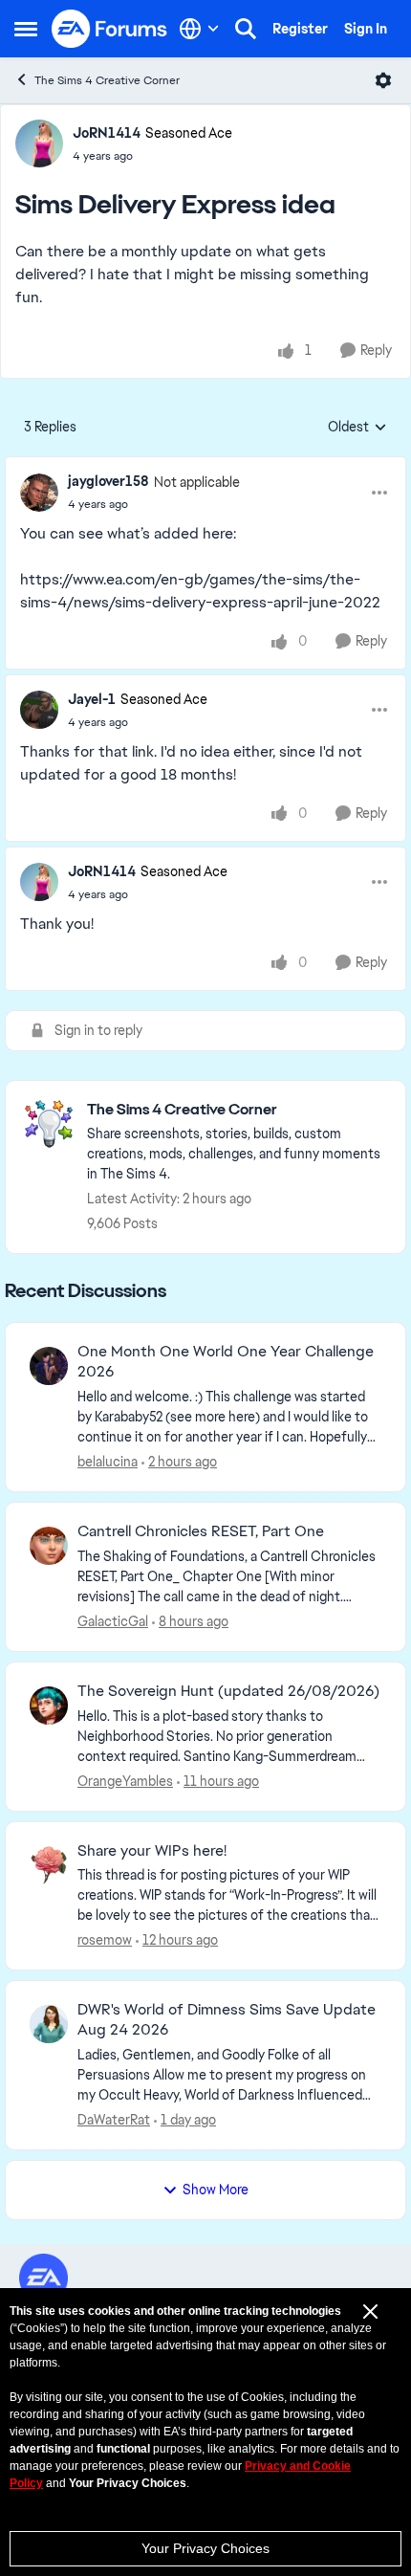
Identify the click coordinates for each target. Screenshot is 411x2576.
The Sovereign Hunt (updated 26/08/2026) (228, 1691)
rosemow (105, 1940)
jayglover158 (108, 481)
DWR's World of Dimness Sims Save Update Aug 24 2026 (227, 2020)
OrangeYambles (125, 1781)
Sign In (366, 29)
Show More (216, 2190)
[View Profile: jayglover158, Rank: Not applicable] (39, 493)
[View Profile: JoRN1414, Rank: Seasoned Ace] (39, 143)
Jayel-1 (92, 699)
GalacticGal (113, 1621)
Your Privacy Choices (205, 2548)
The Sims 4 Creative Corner (107, 80)
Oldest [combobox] (357, 428)
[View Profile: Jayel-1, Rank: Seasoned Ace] (39, 710)
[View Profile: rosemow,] (49, 1865)
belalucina (108, 1462)
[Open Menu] (383, 80)
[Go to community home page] (110, 29)
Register (300, 29)
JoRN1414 (107, 133)
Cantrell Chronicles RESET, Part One (201, 1531)
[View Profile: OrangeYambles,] (49, 1706)
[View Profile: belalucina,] (49, 1366)
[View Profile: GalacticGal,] (49, 1546)
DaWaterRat (114, 2120)
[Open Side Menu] (26, 29)
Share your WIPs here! (152, 1851)
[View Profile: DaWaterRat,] (49, 2024)
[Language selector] (199, 29)
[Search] (246, 29)
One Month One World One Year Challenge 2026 (226, 1362)
